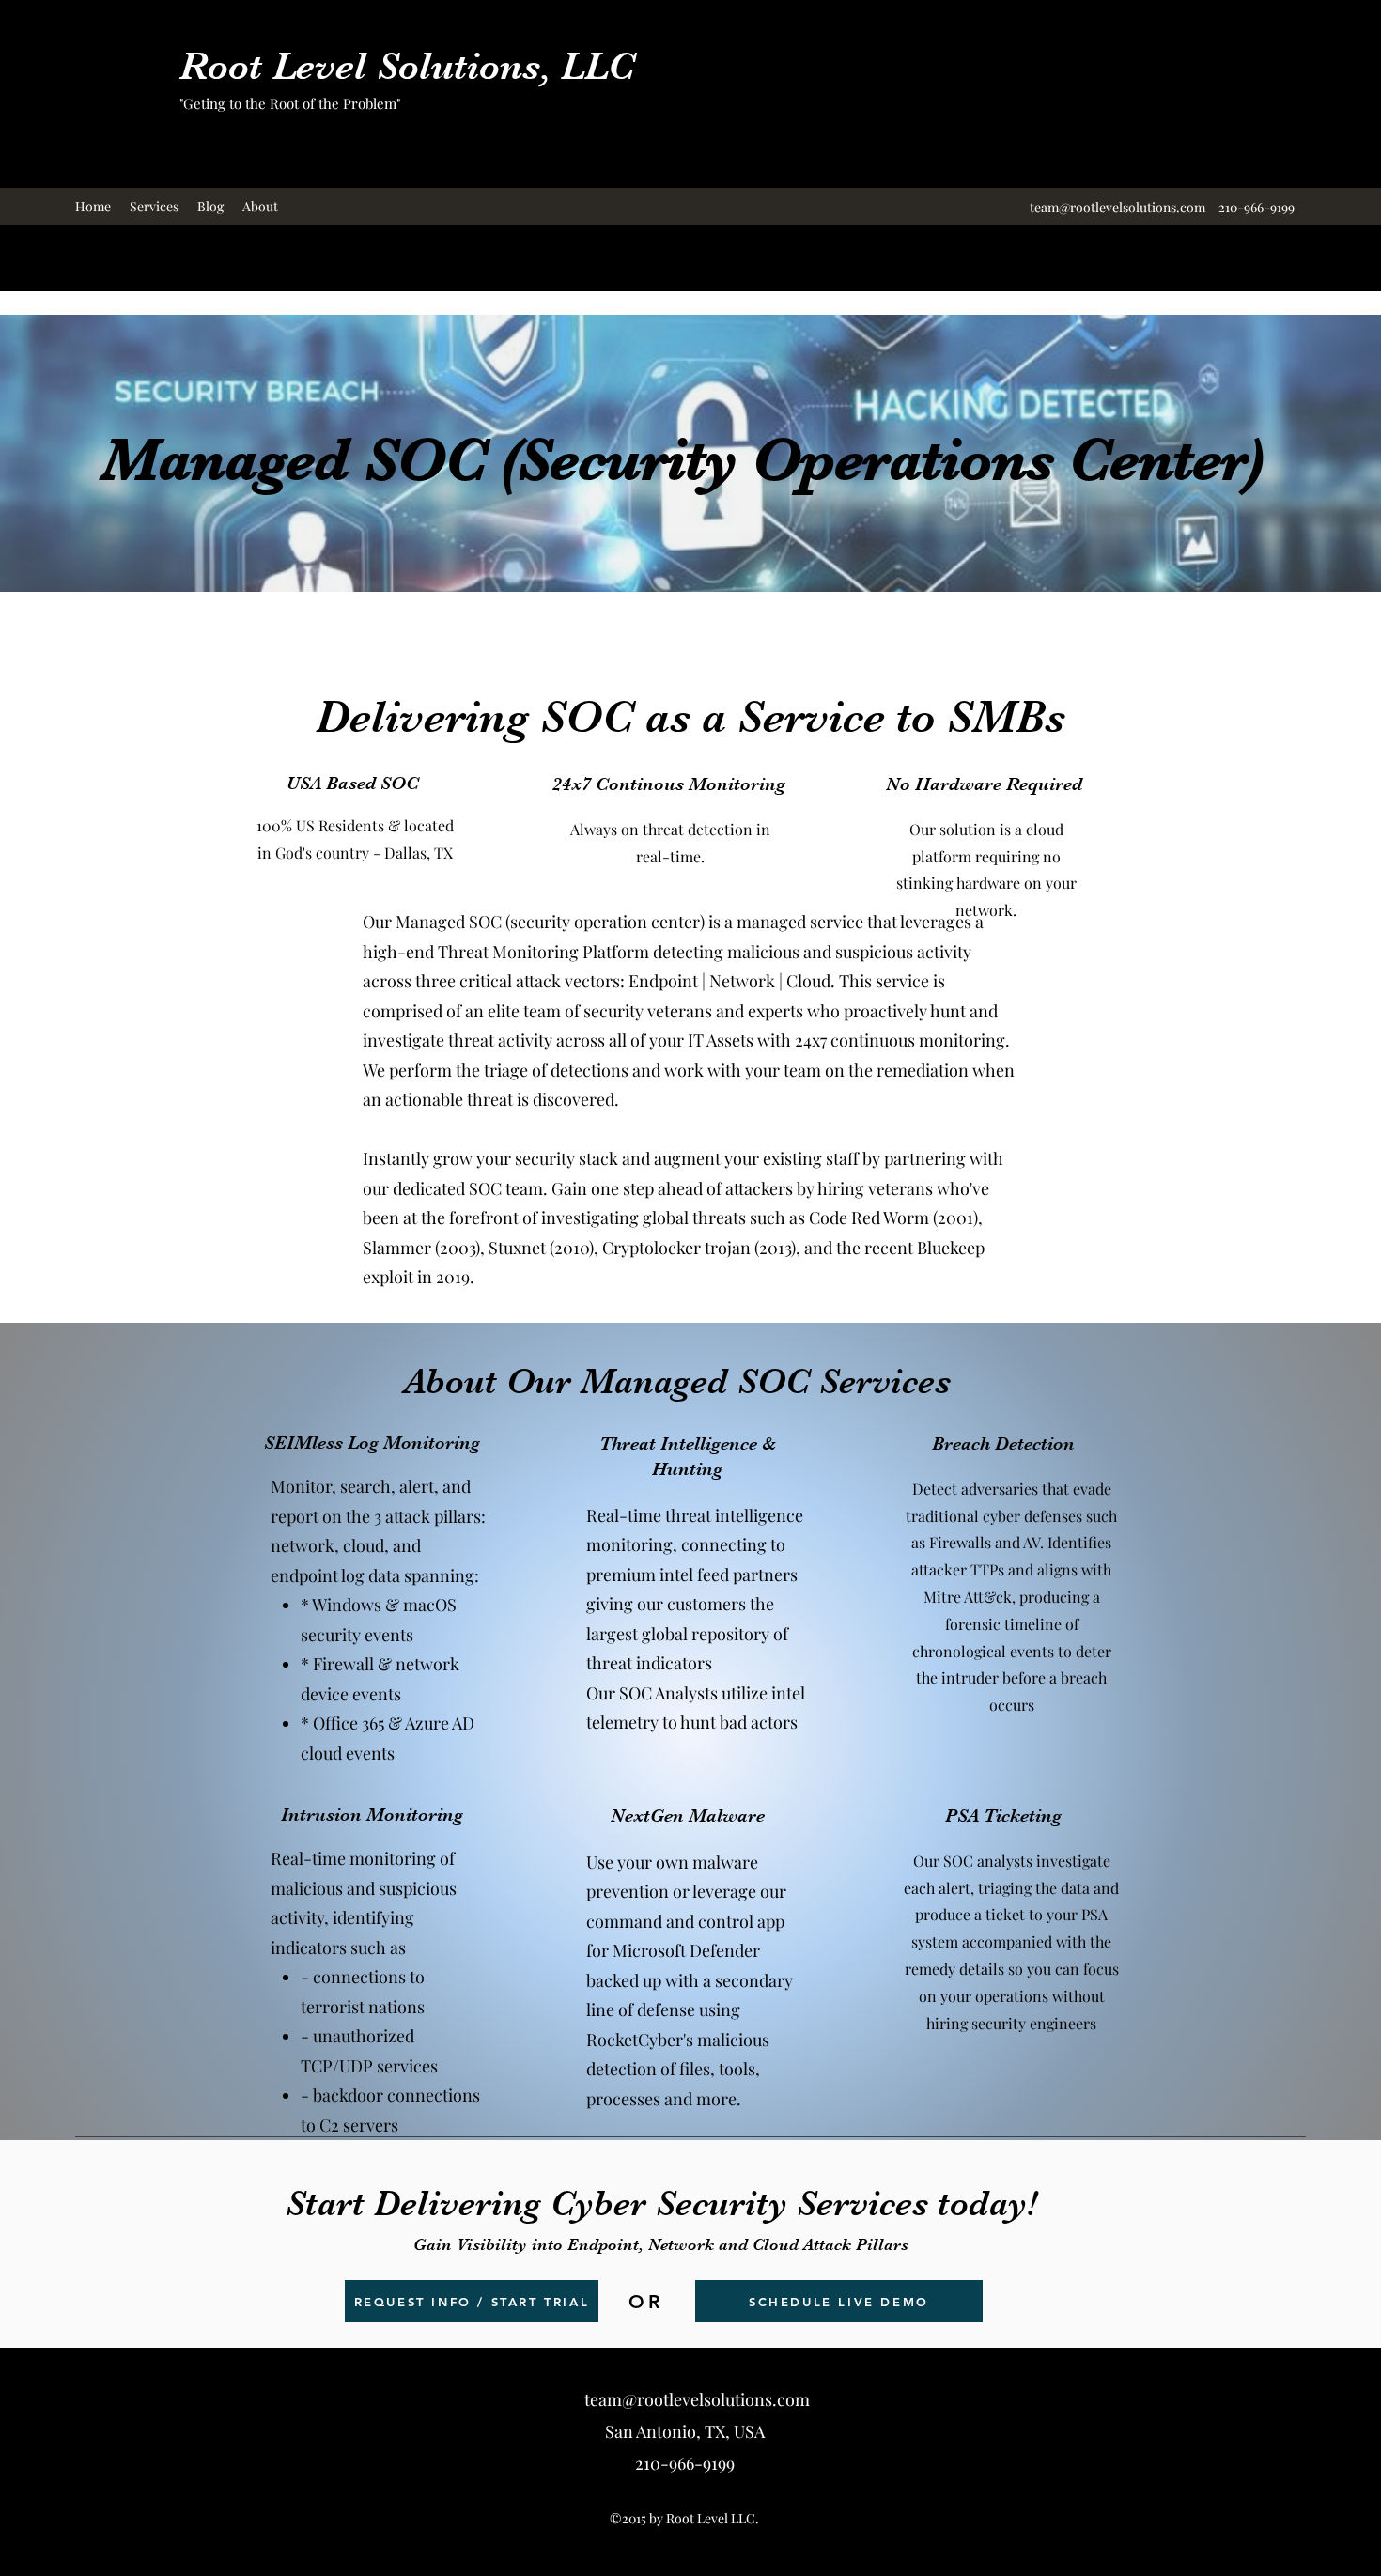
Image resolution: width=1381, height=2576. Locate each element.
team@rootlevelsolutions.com (1117, 207)
